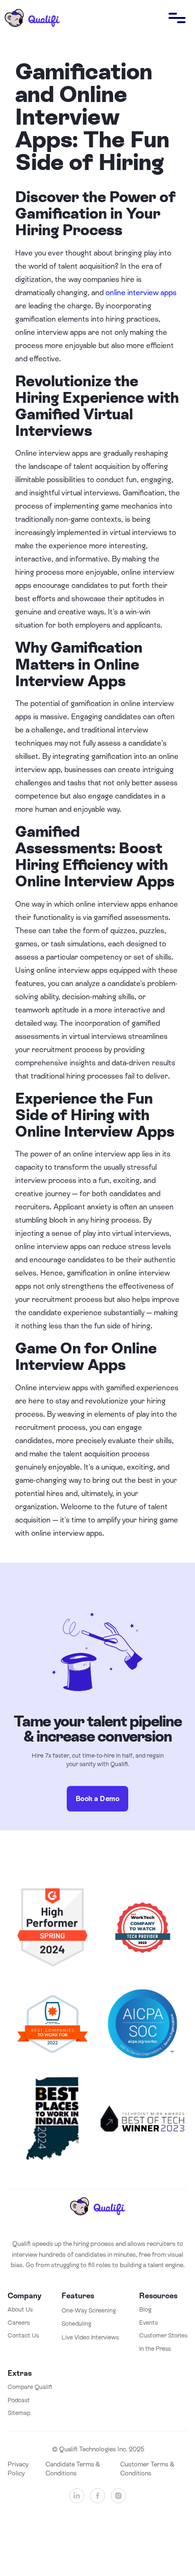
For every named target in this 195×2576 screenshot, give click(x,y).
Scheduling (76, 2324)
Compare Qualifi (30, 2387)
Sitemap (19, 2413)
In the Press (155, 2349)
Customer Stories (163, 2335)
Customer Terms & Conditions (147, 2469)
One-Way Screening (89, 2310)
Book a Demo (98, 1799)
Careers (19, 2323)
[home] (30, 18)
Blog (145, 2309)
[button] (177, 18)
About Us (20, 2309)
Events (148, 2323)
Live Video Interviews (90, 2337)
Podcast (19, 2400)
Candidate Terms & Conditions (73, 2469)
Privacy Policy (18, 2469)
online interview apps (141, 293)
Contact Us (23, 2335)
